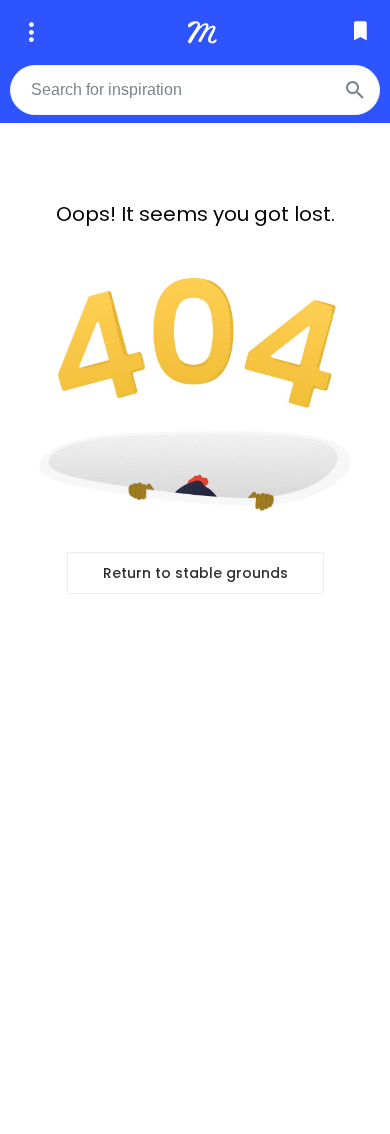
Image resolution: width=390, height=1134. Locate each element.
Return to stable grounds (195, 573)
